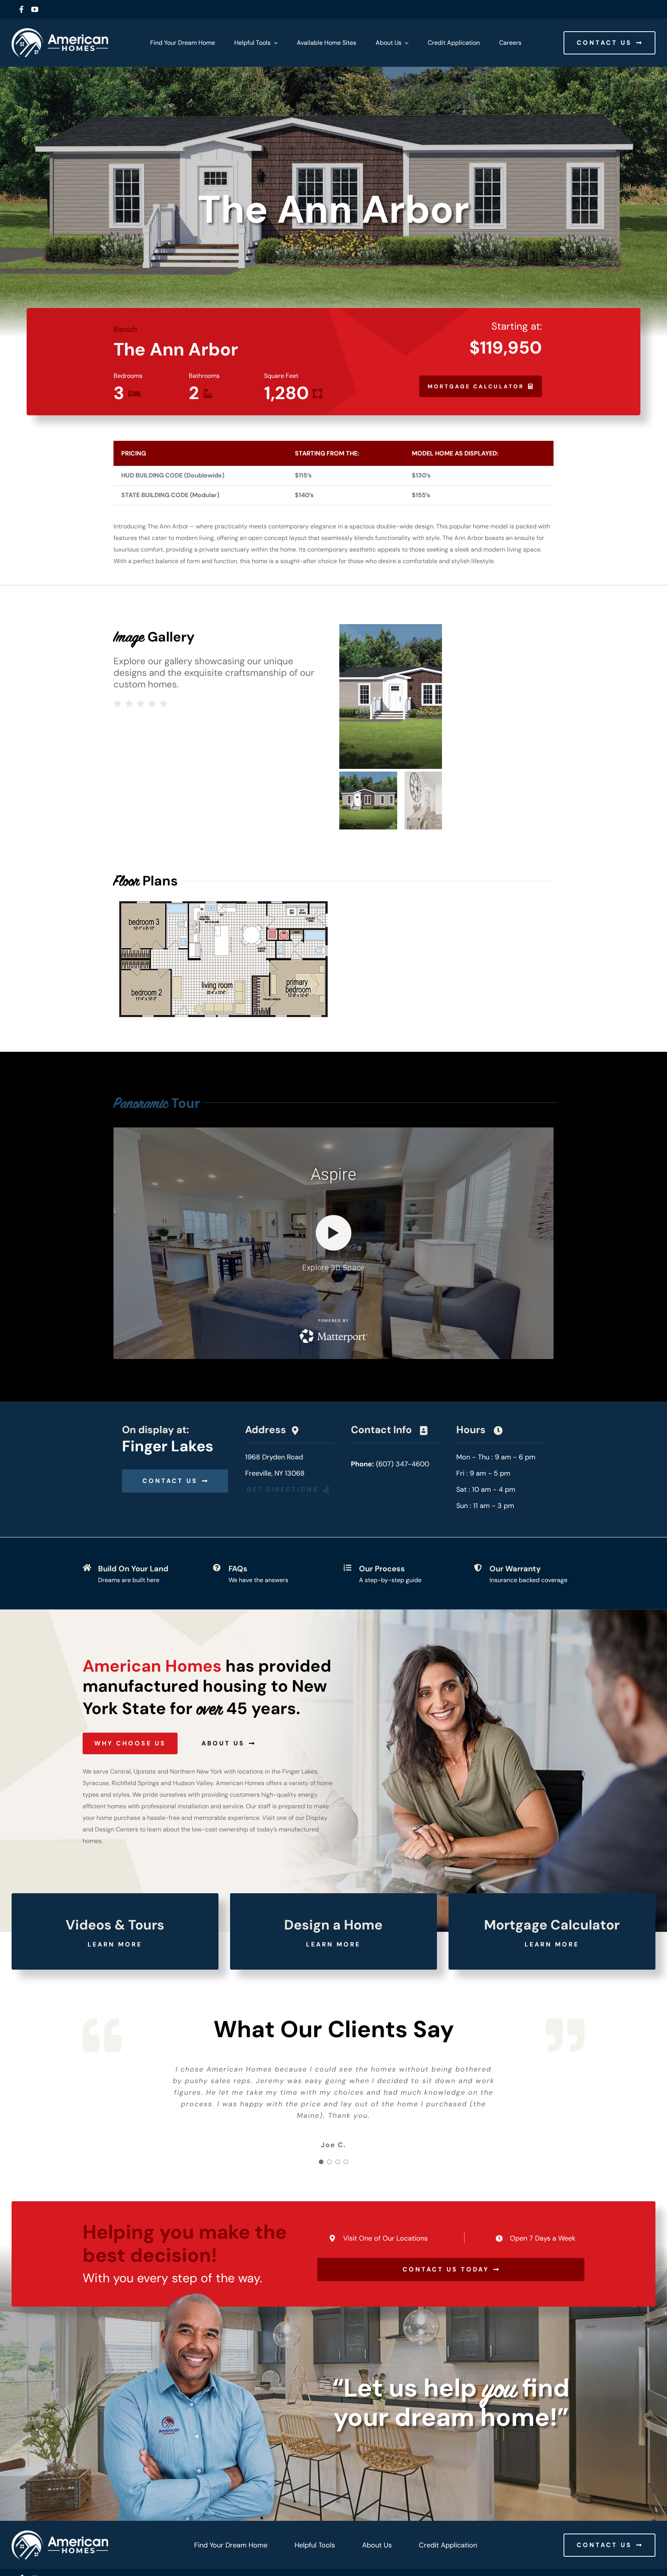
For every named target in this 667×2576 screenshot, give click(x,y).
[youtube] (35, 9)
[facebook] (21, 9)
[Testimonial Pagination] (321, 2160)
